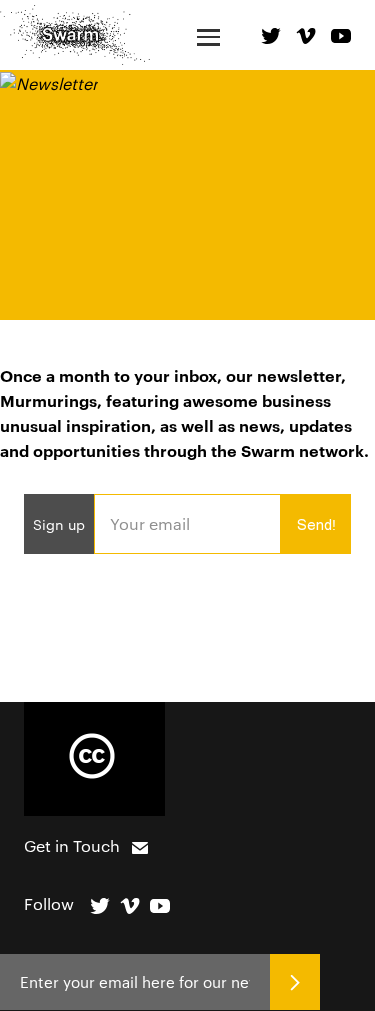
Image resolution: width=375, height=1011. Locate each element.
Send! (316, 524)
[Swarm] (75, 34)
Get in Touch (72, 845)
